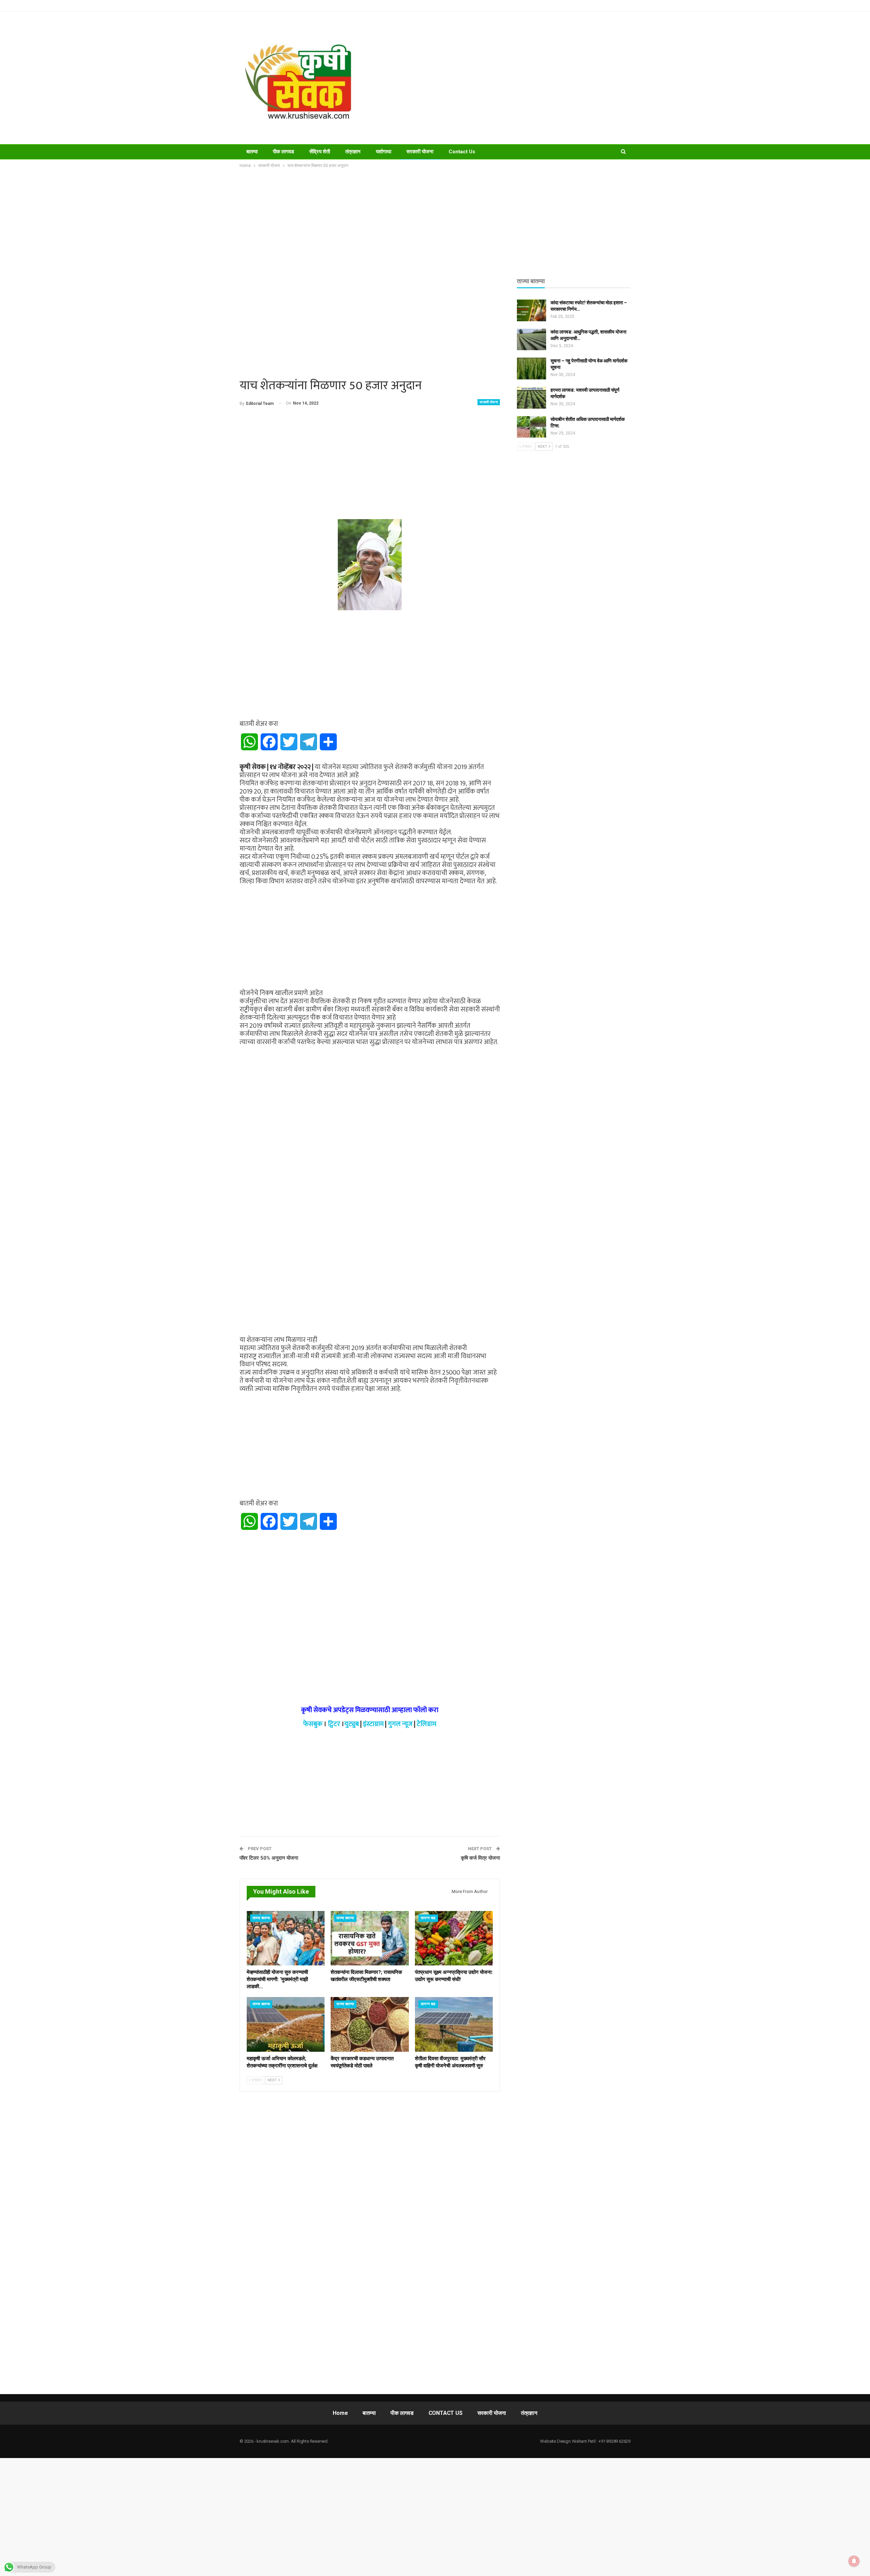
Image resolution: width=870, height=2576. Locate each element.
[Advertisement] (503, 78)
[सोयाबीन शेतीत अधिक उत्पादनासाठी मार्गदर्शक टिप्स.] (532, 427)
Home (340, 2413)
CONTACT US (446, 2413)
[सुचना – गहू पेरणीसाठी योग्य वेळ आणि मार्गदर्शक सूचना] (532, 369)
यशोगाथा (384, 152)
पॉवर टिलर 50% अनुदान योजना (269, 1858)
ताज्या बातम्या (261, 1918)
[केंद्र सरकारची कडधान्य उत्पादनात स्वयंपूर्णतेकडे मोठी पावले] (370, 2024)
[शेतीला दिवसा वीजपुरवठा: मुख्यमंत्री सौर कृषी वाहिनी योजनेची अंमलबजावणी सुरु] (454, 2024)
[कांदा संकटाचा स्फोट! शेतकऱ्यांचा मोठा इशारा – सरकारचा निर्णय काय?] (532, 310)
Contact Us (462, 152)
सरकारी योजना (420, 152)
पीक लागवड (283, 152)
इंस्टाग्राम (373, 1724)
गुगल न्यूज (400, 1724)
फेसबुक (313, 1724)
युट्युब (352, 1724)
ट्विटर (334, 1724)
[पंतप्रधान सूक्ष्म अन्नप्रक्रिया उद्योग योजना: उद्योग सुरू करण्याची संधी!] (454, 1938)
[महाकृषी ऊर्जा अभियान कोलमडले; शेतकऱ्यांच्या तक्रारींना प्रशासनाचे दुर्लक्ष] (286, 2024)
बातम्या (252, 152)
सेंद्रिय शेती (320, 152)
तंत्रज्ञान (353, 152)
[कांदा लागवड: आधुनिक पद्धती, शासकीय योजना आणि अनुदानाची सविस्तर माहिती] (532, 340)
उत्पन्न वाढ (428, 1918)
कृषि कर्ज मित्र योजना (480, 1858)
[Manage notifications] (854, 2561)
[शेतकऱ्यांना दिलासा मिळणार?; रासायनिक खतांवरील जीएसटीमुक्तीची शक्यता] (370, 1938)
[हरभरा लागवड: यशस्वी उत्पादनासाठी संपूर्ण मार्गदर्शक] (532, 398)
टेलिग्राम (427, 1724)
